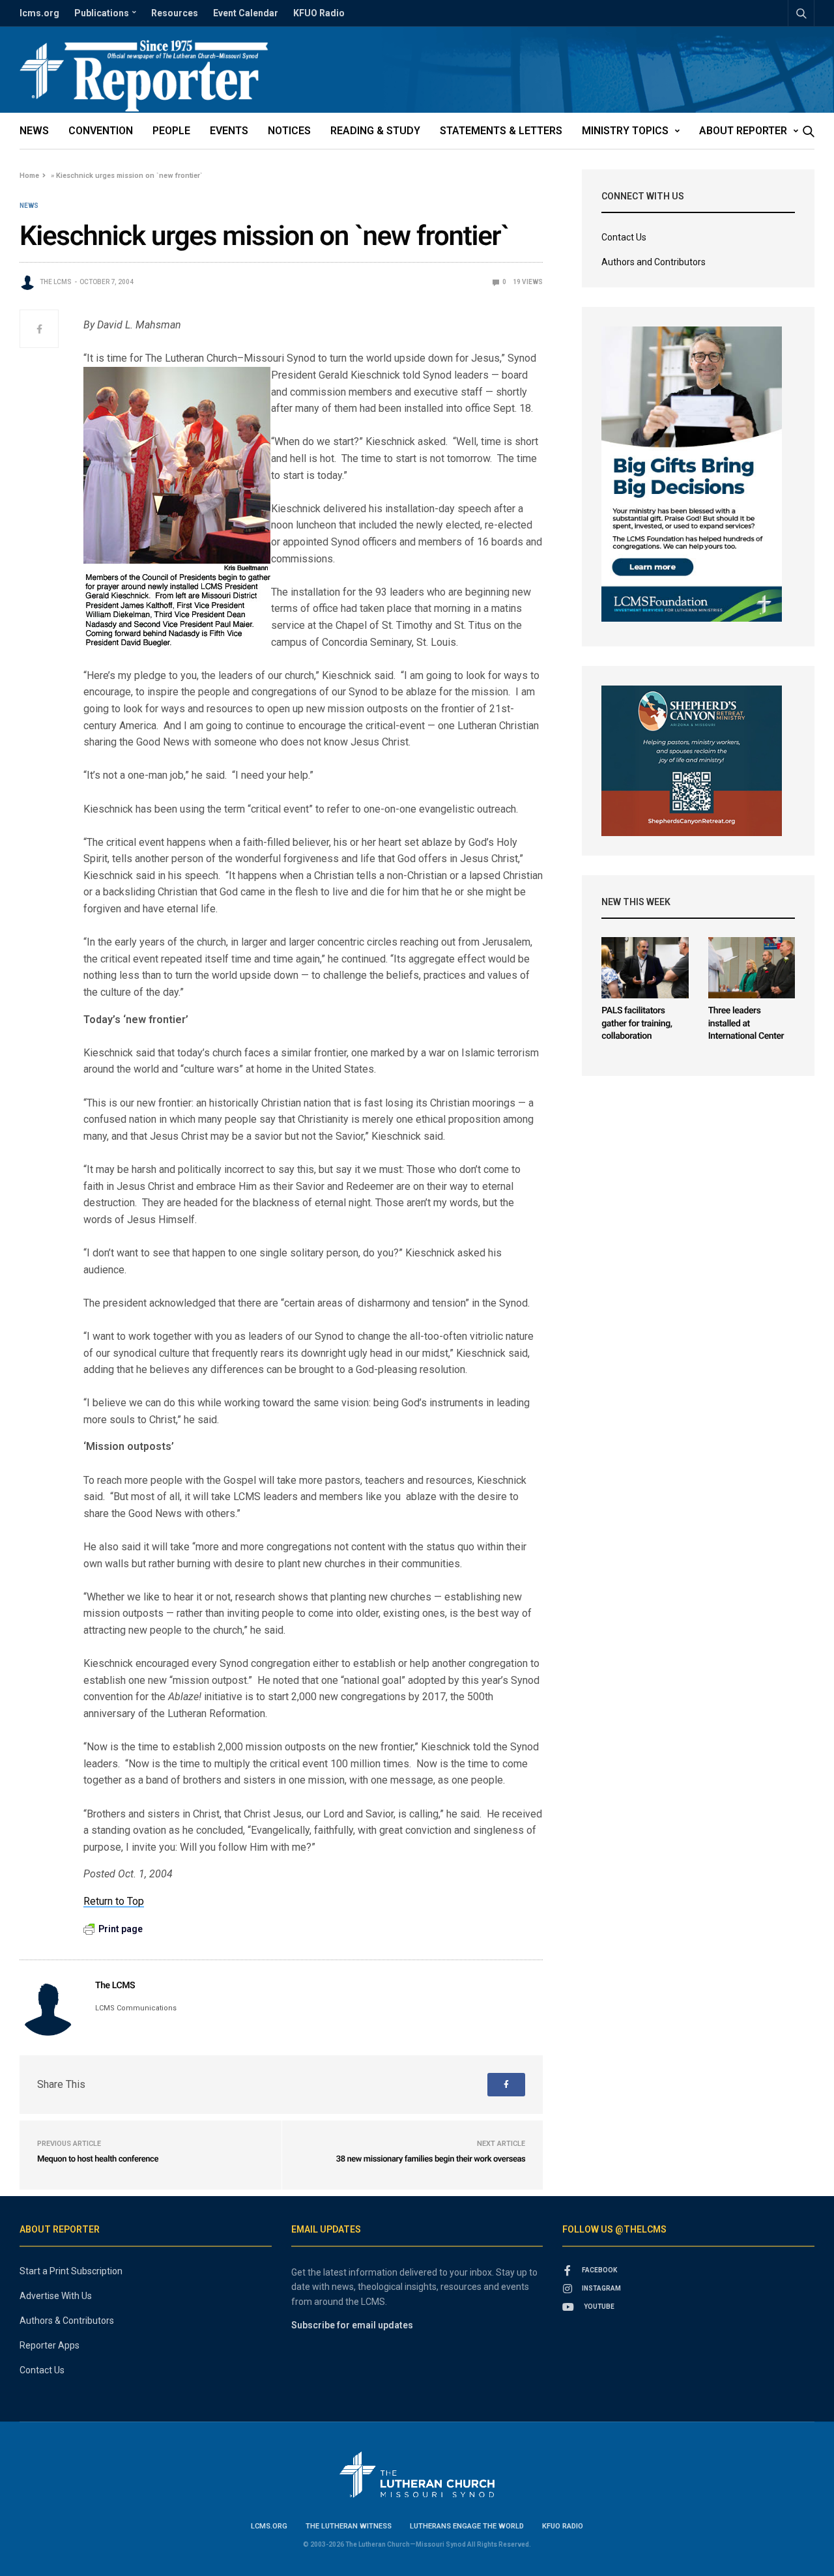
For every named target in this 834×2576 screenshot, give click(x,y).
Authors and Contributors (654, 262)
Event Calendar (246, 13)
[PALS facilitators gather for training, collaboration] (645, 968)
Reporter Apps (50, 2345)
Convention (101, 131)
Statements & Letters (501, 131)
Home (29, 176)
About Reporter (743, 131)
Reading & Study (375, 131)
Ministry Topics (625, 131)
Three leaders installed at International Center (746, 1023)
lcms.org (39, 13)
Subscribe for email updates (352, 2325)
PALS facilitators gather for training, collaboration (637, 1023)
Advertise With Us (56, 2296)
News (34, 131)
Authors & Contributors (67, 2321)
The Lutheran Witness (349, 2526)
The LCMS (56, 282)
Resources (175, 13)
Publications (102, 13)
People (171, 131)
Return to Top (114, 1901)
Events (229, 131)
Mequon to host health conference (98, 2159)
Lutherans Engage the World (467, 2526)
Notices (289, 131)
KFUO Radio (319, 13)
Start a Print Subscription (71, 2271)
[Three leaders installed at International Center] (752, 968)
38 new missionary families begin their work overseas (431, 2159)
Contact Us (624, 237)
